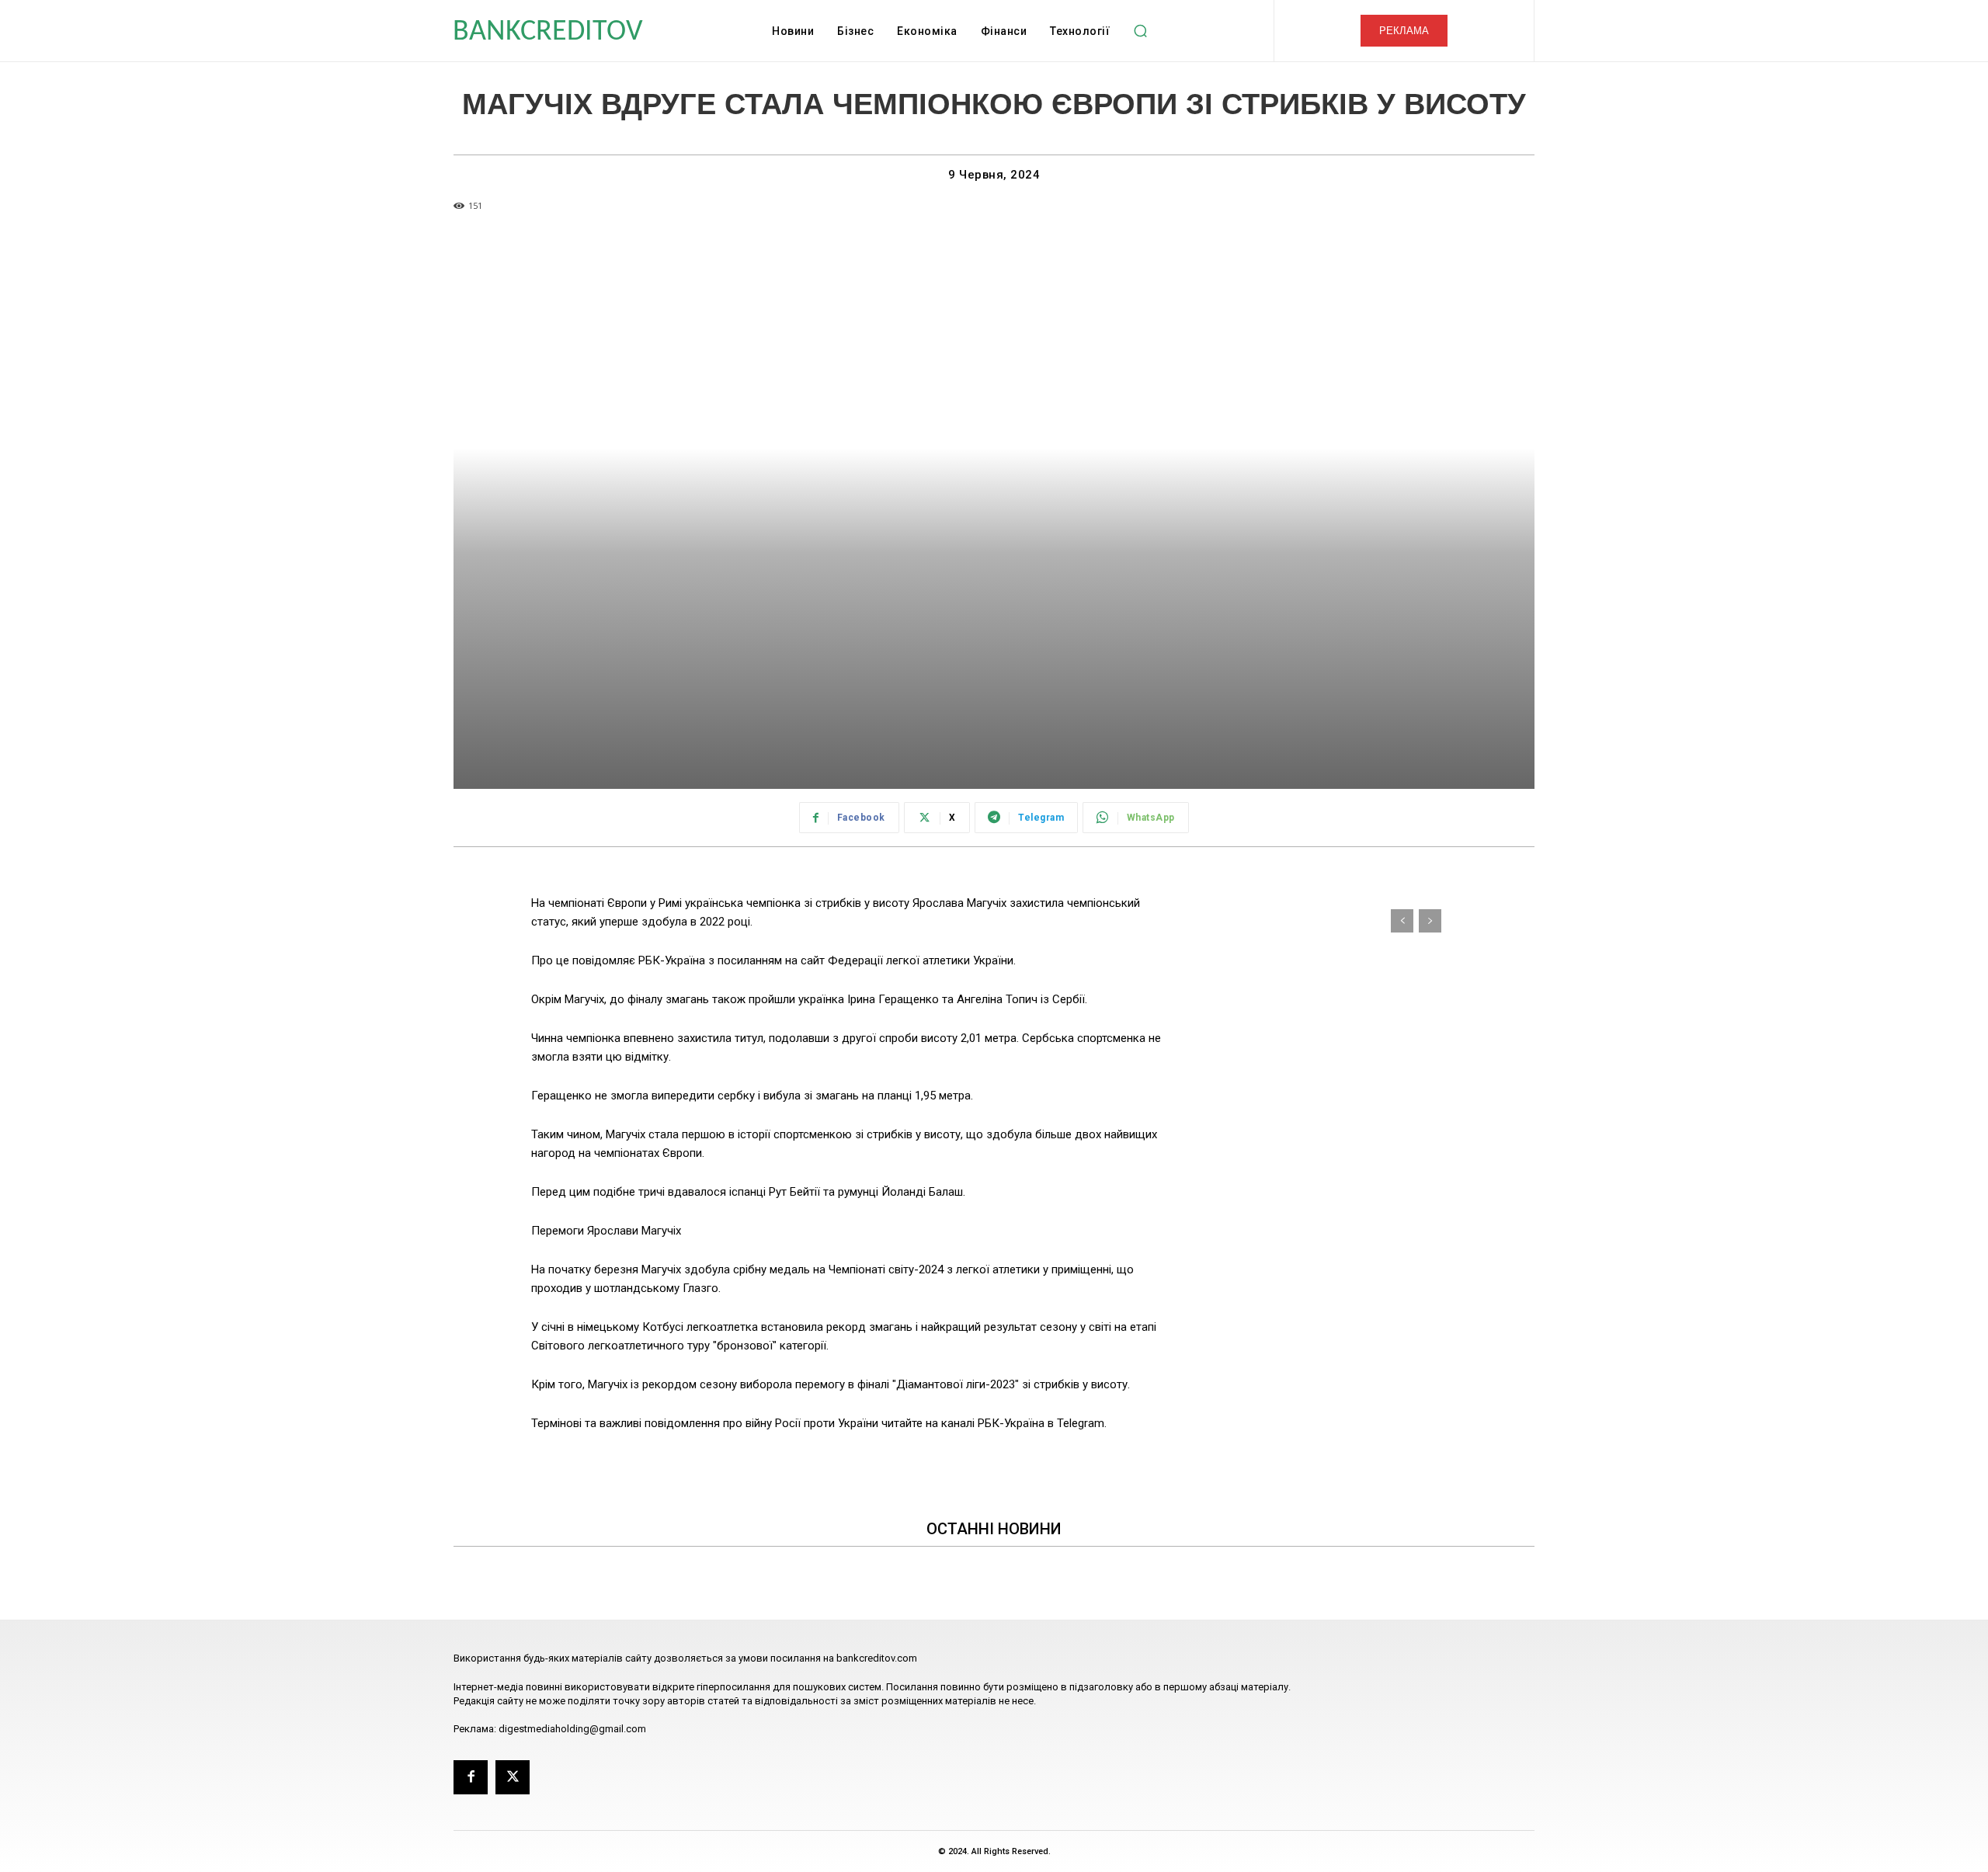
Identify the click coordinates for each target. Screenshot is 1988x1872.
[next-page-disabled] (1430, 921)
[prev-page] (1402, 921)
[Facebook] (471, 1777)
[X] (513, 1777)
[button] (1140, 31)
